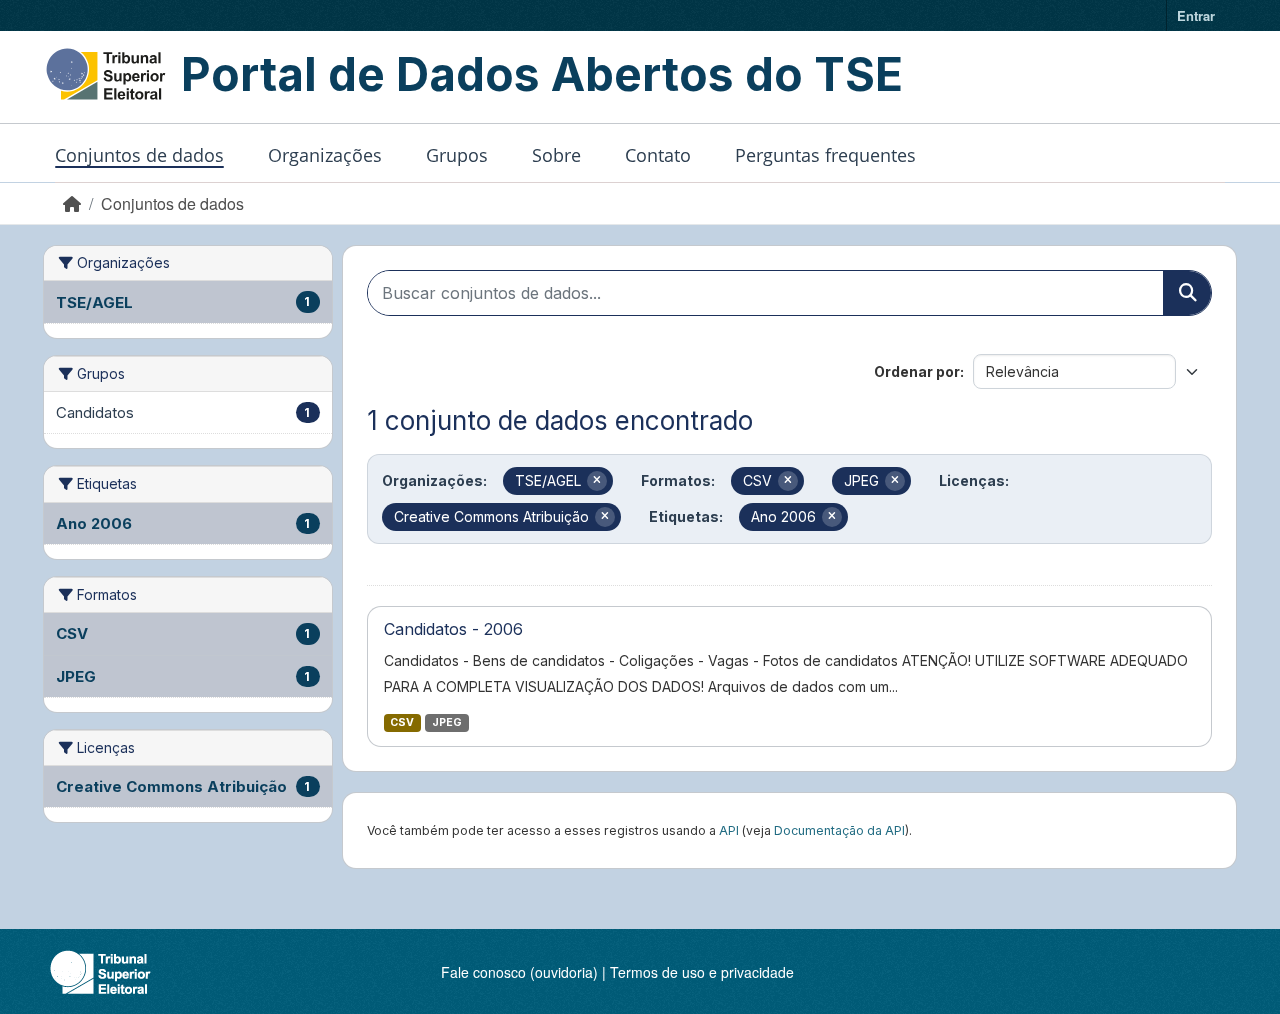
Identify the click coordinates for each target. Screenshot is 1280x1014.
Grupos (457, 155)
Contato (658, 155)
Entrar (1196, 15)
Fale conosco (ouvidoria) (519, 972)
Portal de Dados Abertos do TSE (542, 74)
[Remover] (597, 481)
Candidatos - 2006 (453, 629)
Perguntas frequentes (825, 155)
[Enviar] (1187, 293)
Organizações (325, 155)
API (729, 830)
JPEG (447, 722)
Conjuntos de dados (139, 155)
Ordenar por (917, 371)
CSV (402, 722)
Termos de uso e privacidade (702, 972)
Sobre (556, 155)
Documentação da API (839, 830)
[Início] (72, 203)
